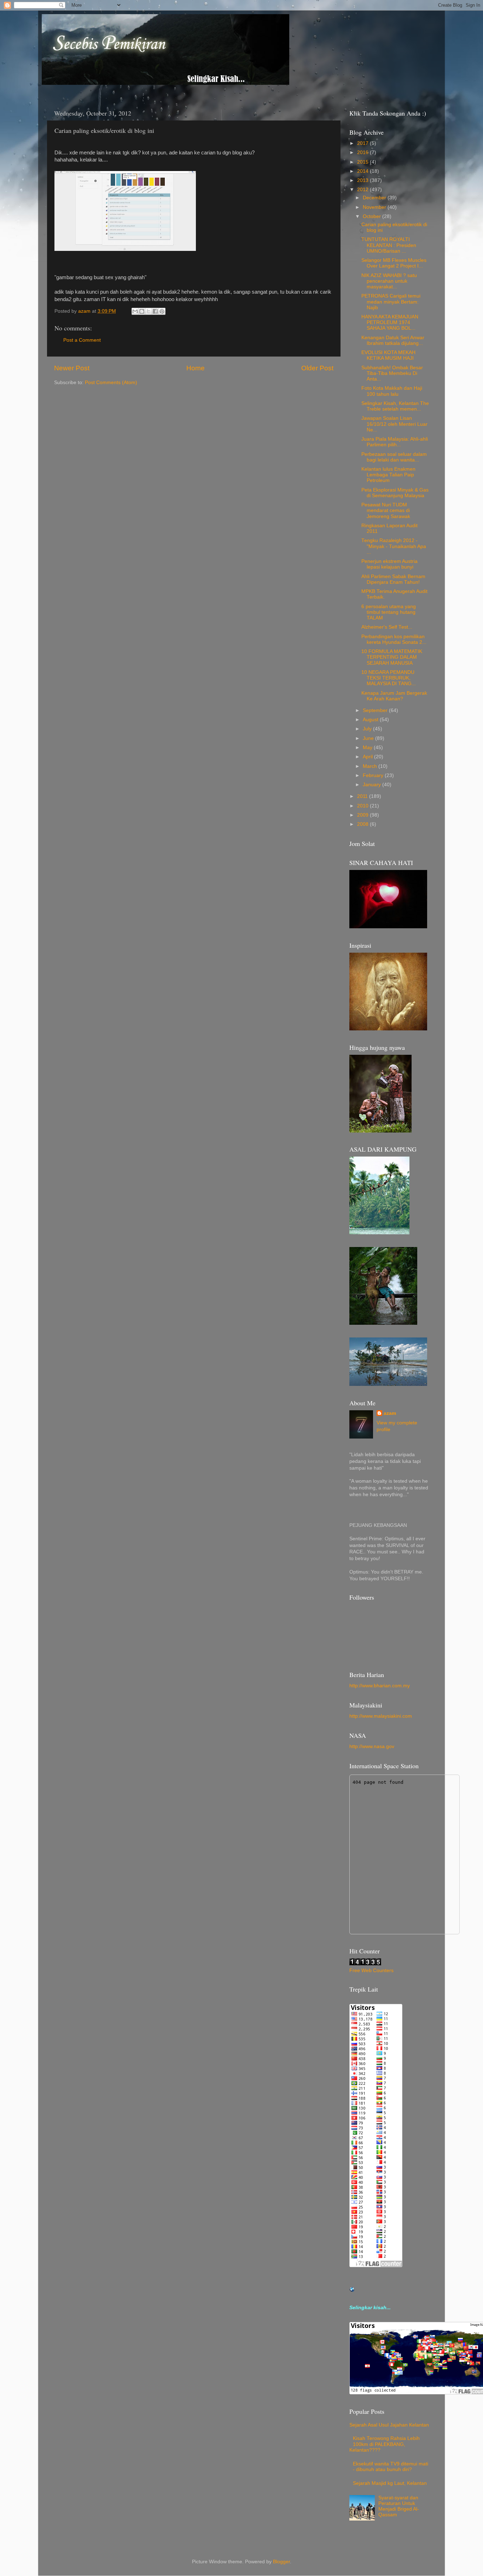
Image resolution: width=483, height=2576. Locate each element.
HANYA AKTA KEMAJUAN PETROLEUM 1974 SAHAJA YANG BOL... (390, 322)
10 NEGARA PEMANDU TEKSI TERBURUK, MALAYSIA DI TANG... (389, 678)
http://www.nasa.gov (372, 1746)
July (368, 729)
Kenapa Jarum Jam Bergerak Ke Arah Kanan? (394, 696)
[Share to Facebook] (155, 311)
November (375, 207)
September (376, 710)
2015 (363, 162)
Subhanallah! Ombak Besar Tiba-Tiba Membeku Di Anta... (392, 373)
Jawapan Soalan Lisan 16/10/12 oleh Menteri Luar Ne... (394, 424)
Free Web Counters (371, 1971)
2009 (363, 815)
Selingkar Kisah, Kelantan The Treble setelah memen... (395, 406)
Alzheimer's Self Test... (387, 627)
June (369, 738)
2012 (363, 190)
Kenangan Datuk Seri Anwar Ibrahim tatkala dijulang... (393, 340)
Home (196, 368)
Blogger (281, 2562)
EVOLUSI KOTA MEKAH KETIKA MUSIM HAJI (388, 355)
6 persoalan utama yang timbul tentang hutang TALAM (389, 612)
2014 (363, 171)
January (373, 785)
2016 (363, 152)
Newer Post (72, 368)
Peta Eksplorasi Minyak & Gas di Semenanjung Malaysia (395, 493)
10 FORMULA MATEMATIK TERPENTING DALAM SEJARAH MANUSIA (392, 657)
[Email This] (135, 311)
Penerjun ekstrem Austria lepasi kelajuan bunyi (389, 564)
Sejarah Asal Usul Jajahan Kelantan (389, 2425)
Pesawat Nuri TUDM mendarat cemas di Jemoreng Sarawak (386, 510)
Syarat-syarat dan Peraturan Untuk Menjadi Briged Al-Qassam (399, 2506)
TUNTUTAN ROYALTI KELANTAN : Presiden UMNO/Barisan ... (389, 245)
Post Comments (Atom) (111, 383)
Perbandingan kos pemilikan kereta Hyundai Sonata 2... (394, 639)
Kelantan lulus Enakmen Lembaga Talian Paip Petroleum (388, 475)
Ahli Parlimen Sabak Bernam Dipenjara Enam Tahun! (393, 579)
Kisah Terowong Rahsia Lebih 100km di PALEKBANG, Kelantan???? (385, 2444)
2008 (363, 824)
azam (390, 1413)
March (371, 766)
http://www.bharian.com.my (380, 1686)
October (373, 216)
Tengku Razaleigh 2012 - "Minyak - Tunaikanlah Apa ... (394, 546)
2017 (363, 143)
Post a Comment (82, 340)
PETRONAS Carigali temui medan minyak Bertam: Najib (391, 302)
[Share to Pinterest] (162, 311)
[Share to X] (149, 311)
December (375, 198)
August (371, 720)
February (374, 775)
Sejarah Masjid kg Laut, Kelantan (390, 2483)
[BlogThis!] (142, 311)
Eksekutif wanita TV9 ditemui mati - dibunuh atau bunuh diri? (391, 2467)
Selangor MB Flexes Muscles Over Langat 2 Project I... (394, 263)
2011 (363, 796)
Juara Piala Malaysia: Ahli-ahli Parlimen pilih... (395, 442)
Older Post (317, 368)
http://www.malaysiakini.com (381, 1716)
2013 (363, 180)
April (368, 757)
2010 (363, 806)
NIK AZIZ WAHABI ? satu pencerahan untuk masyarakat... (389, 281)
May (368, 748)
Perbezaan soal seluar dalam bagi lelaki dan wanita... (394, 457)
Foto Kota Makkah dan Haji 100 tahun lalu (392, 391)
